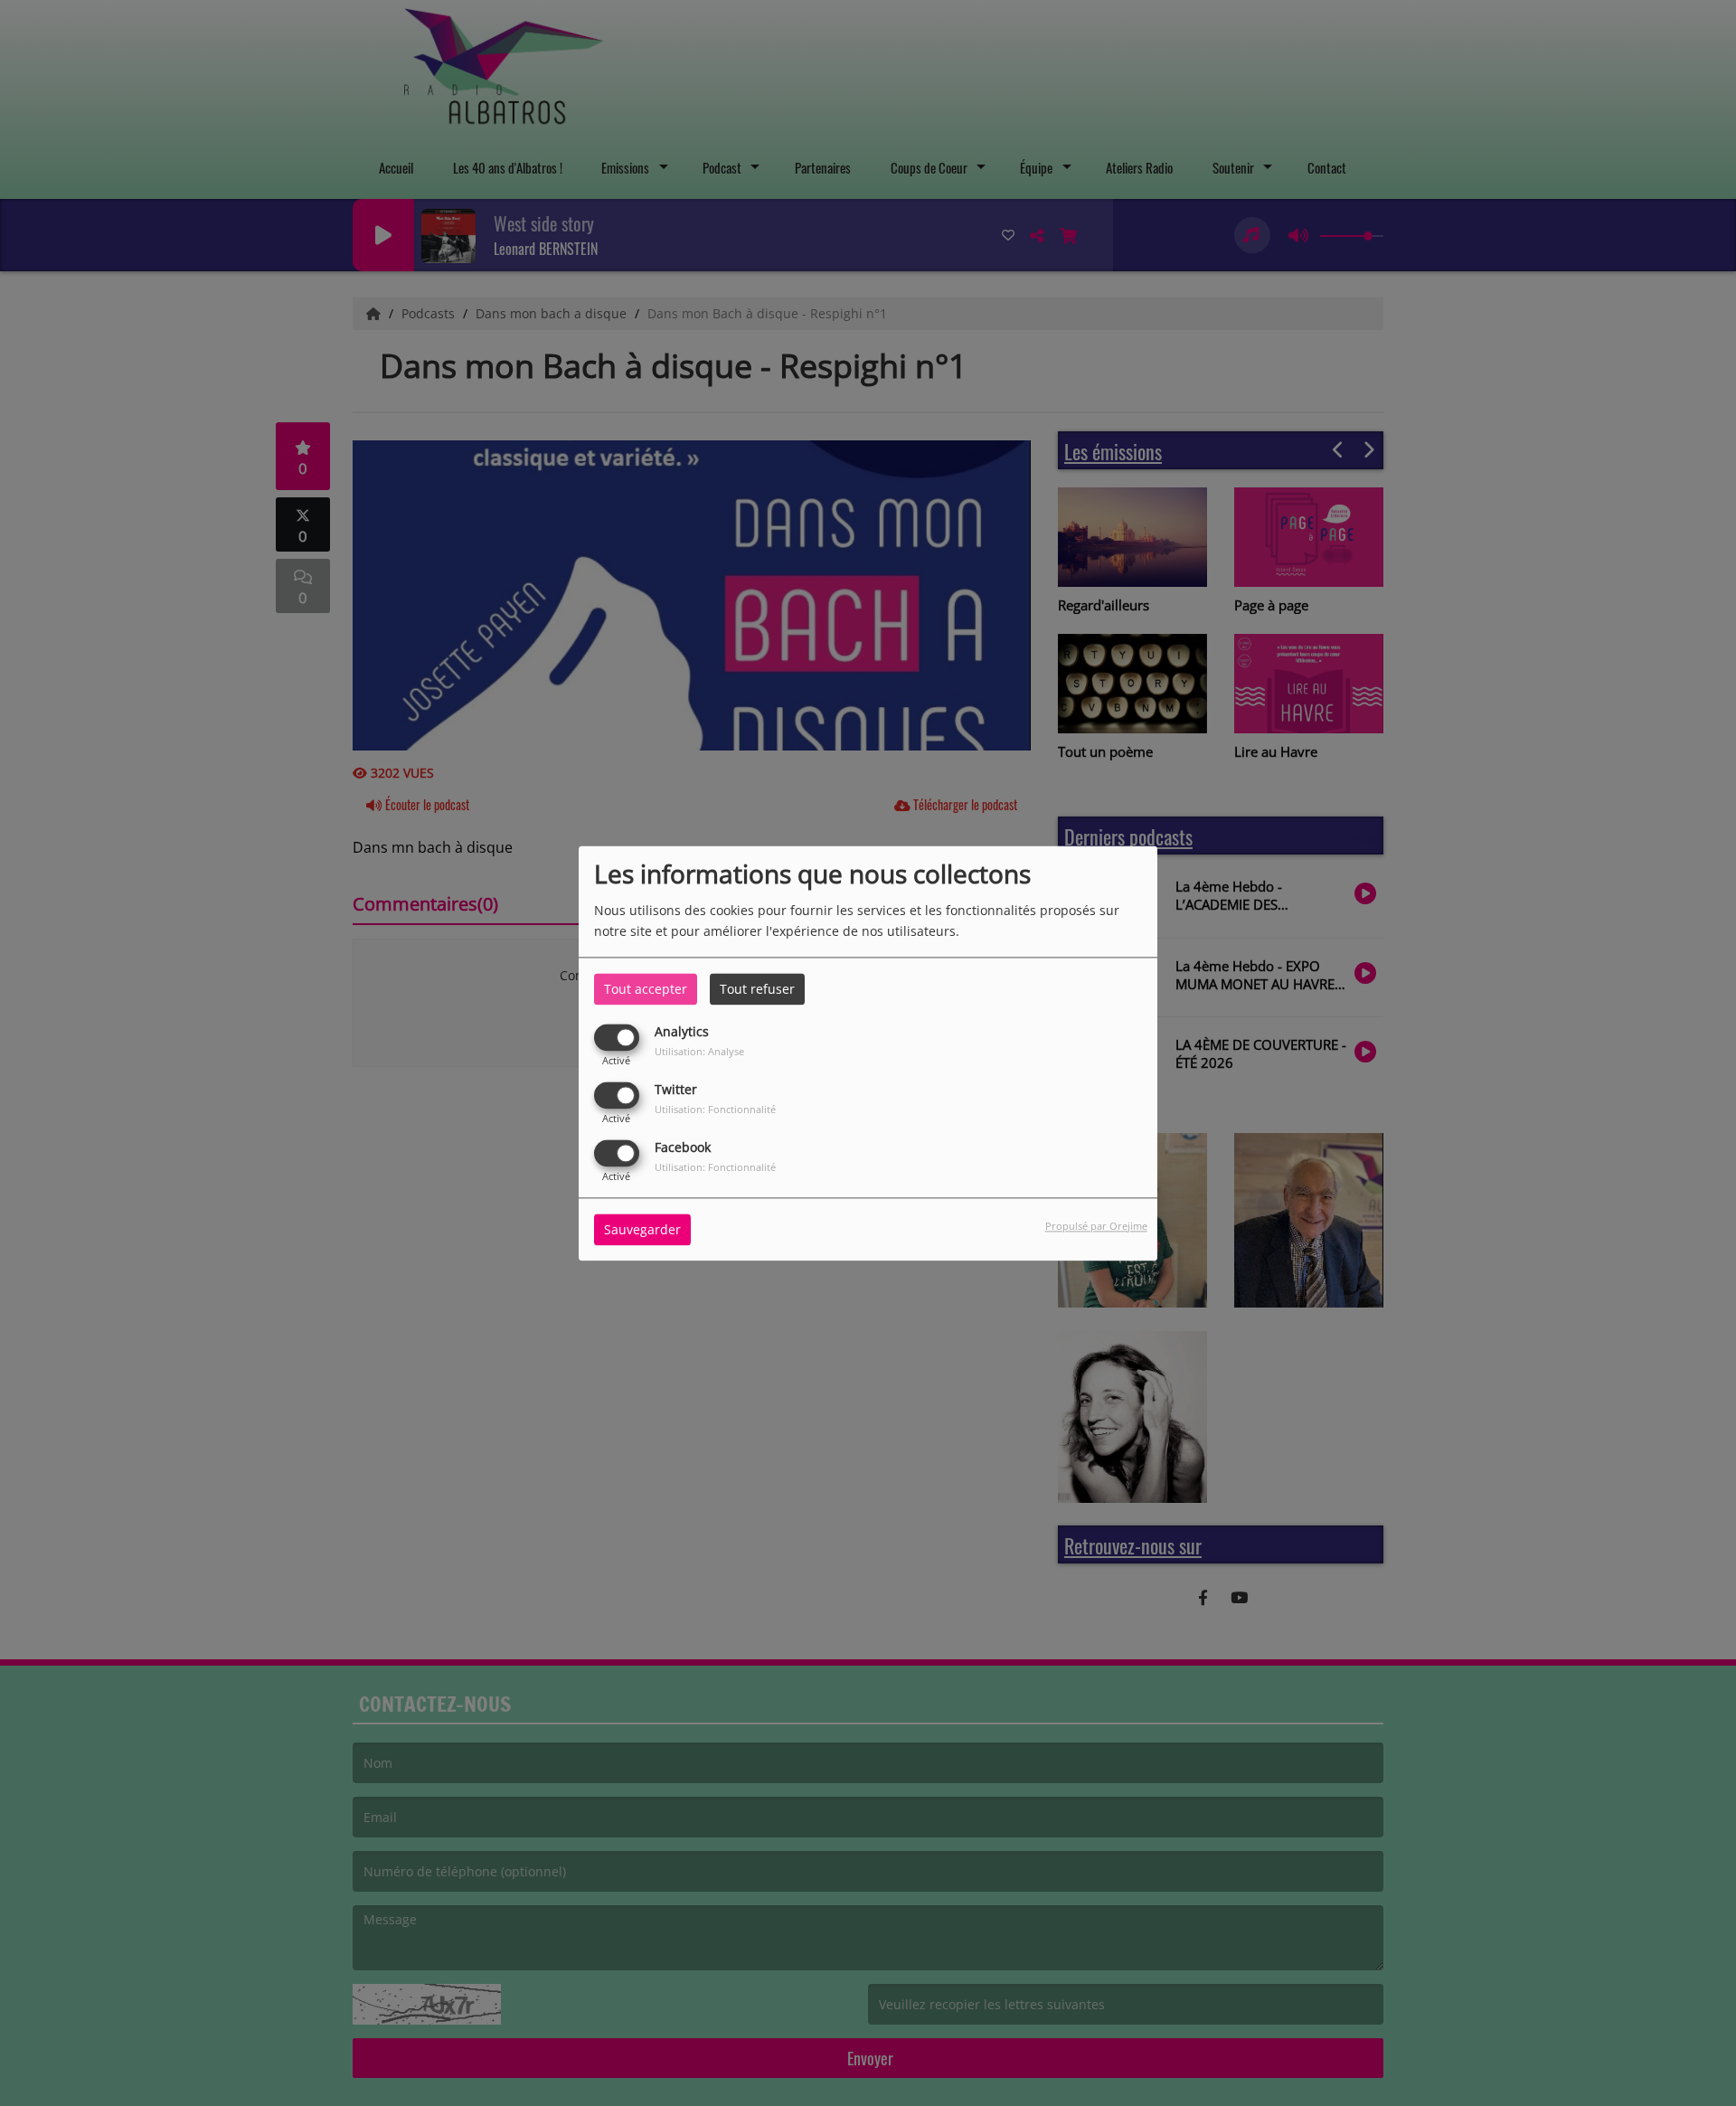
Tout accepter (646, 989)
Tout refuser (757, 989)
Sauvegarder (642, 1229)
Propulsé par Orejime (1096, 1226)
